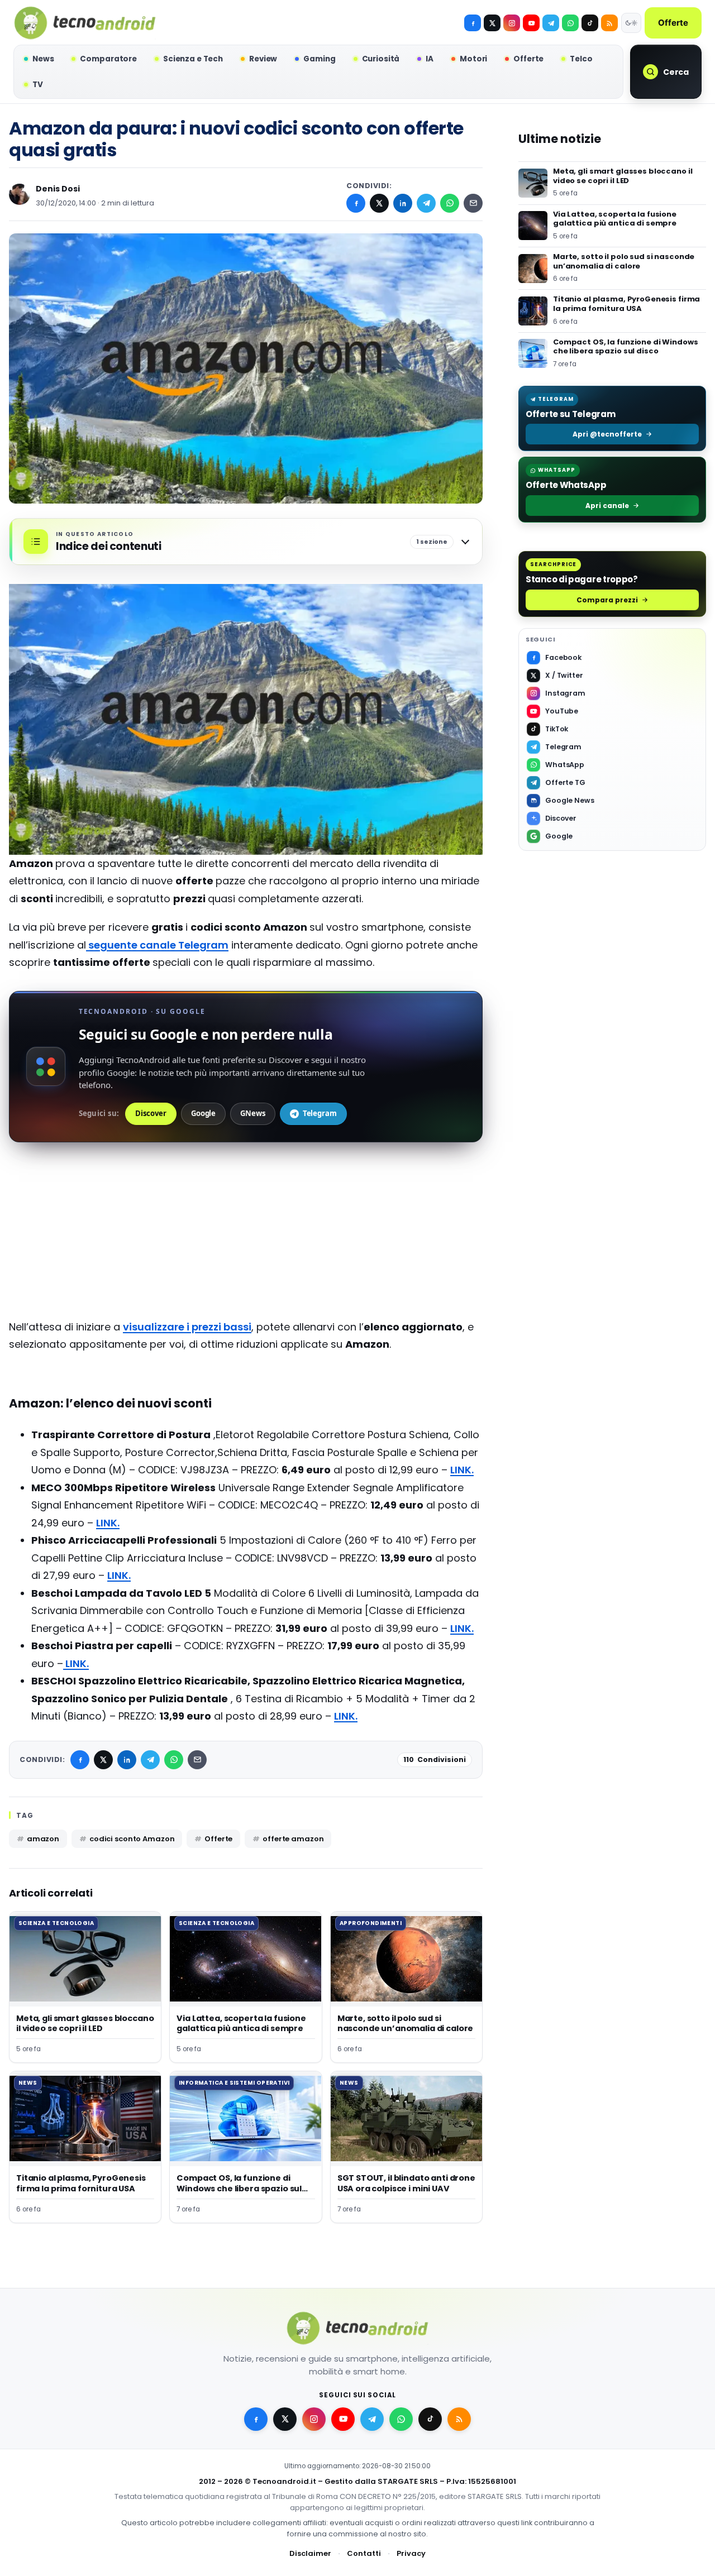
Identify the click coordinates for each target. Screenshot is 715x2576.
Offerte (673, 23)
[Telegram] (551, 23)
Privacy (411, 2553)
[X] (492, 23)
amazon (43, 1839)
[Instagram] (512, 23)
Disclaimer (310, 2553)
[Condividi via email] (473, 203)
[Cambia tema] (631, 23)
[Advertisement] (246, 1240)
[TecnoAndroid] (85, 23)
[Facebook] (473, 23)
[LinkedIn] (403, 203)
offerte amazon (293, 1839)
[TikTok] (590, 23)
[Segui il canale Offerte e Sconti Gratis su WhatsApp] (570, 23)
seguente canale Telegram (157, 945)
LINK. (462, 1470)
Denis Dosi (58, 189)
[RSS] (609, 23)
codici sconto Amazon (132, 1839)
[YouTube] (531, 23)
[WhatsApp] (450, 203)
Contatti (364, 2553)
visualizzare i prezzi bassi (187, 1327)
